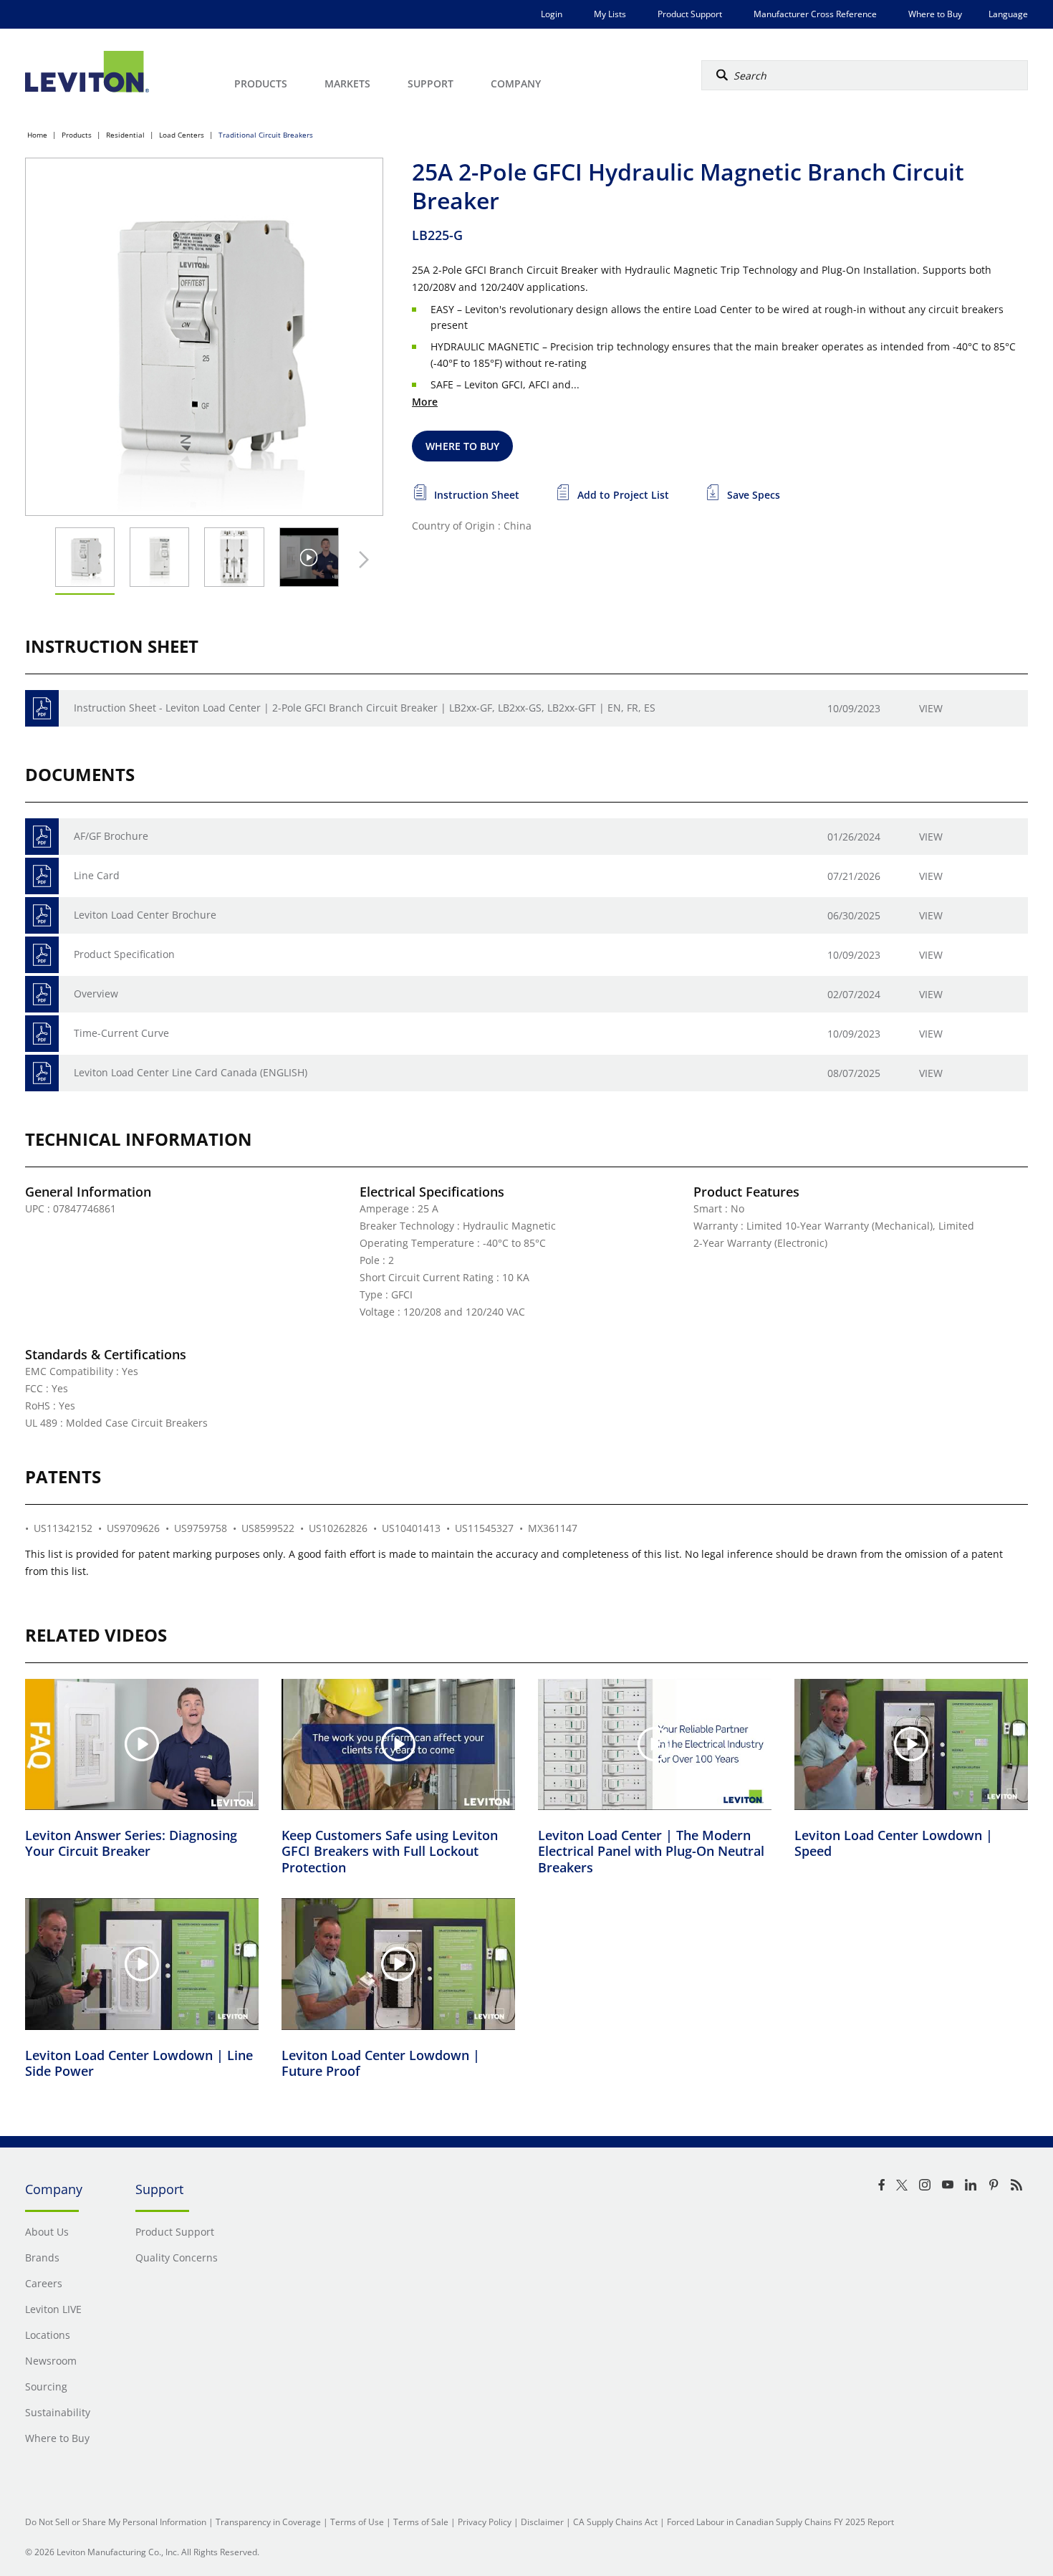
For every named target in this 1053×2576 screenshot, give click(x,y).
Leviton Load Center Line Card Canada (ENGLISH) (191, 1072)
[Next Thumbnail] (360, 560)
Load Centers (182, 135)
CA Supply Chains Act (615, 2522)
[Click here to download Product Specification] (42, 955)
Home (37, 135)
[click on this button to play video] (309, 557)
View (931, 708)
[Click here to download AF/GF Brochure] (42, 837)
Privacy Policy (485, 2522)
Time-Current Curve (121, 1033)
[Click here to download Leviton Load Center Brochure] (42, 915)
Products (77, 135)
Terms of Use (357, 2522)
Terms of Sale (421, 2522)
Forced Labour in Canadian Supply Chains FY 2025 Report (780, 2522)
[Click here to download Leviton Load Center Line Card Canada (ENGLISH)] (42, 1073)
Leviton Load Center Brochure (145, 915)
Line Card (97, 875)
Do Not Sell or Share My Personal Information (116, 2522)
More (425, 402)
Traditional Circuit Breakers (266, 135)
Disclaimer (542, 2522)
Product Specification (124, 954)
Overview (96, 993)
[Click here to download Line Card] (42, 876)
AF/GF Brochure (111, 836)
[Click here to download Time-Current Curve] (42, 1034)
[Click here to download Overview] (42, 994)
